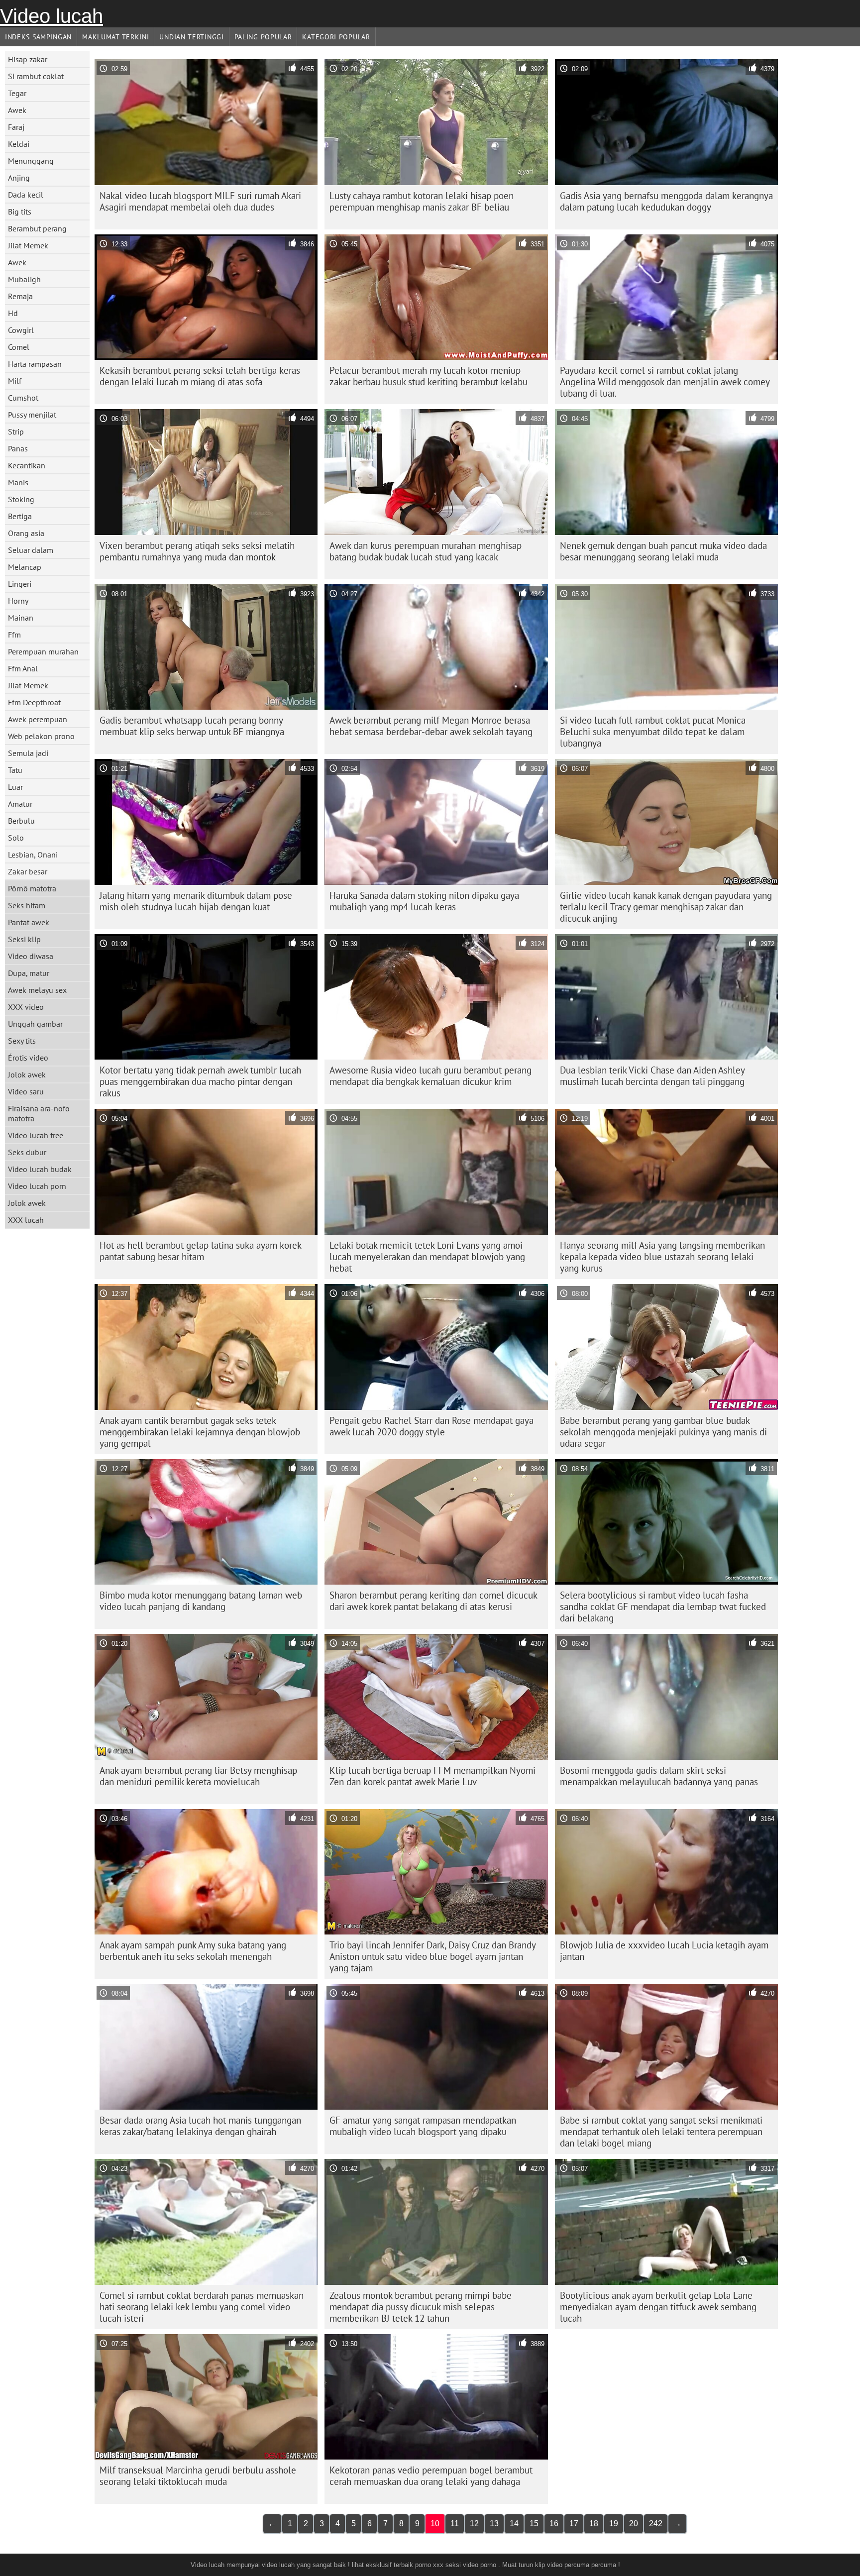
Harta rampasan (35, 364)
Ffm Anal (23, 668)
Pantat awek (29, 922)
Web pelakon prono (41, 736)
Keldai (19, 144)
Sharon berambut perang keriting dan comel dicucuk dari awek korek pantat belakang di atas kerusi (433, 1601)
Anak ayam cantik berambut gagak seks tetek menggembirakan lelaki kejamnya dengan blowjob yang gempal (200, 1432)
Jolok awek (27, 1074)
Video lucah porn (37, 1186)
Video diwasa (31, 956)
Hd (13, 313)
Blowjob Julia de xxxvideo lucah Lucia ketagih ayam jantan (664, 1951)
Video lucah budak (40, 1169)
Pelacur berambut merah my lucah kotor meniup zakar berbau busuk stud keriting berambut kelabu (429, 376)
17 (574, 2523)
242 (656, 2523)
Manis (18, 482)
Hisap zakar (28, 59)
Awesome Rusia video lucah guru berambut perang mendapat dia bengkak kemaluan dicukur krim (430, 1076)
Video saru (26, 1091)
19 (614, 2523)
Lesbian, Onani (33, 855)
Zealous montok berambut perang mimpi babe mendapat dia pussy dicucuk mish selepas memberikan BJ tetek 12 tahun (421, 2307)
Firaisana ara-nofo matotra (39, 1113)
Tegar (17, 93)
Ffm (14, 635)
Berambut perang (37, 228)
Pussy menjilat (32, 415)
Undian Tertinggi (191, 37)
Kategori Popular (336, 37)
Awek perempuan (38, 719)
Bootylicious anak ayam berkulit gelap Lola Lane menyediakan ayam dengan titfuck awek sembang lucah (658, 2307)
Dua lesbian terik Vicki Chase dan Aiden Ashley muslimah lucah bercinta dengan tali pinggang (652, 1076)
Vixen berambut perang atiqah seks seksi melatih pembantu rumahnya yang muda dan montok (197, 551)
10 (435, 2523)
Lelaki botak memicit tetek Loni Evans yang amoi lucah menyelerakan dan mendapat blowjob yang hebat (427, 1257)
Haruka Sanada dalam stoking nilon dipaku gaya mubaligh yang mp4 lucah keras (424, 901)
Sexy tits (22, 1041)
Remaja (20, 296)
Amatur (20, 804)
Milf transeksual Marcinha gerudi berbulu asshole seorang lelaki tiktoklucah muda (198, 2476)
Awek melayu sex (37, 990)
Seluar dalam (31, 550)
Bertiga (20, 516)
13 (494, 2523)
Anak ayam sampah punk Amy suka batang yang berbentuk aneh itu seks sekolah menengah (193, 1951)
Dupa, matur (29, 973)
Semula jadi (28, 753)
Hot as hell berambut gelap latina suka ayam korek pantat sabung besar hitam (201, 1251)
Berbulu (21, 821)
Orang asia (26, 533)
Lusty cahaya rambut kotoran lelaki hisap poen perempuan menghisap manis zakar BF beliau (422, 201)
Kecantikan (27, 465)
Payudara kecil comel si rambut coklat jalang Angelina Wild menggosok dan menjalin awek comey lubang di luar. (665, 382)
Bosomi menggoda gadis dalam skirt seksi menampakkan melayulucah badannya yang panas (659, 1776)
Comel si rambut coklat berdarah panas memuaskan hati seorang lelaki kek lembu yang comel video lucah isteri (202, 2307)
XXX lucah (26, 1220)
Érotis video (28, 1058)
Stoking (21, 499)
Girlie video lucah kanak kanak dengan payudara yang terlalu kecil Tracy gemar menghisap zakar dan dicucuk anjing (666, 907)
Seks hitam (27, 905)
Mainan (21, 618)
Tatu (15, 770)
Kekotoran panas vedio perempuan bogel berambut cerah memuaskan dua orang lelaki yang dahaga (431, 2476)
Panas (18, 448)
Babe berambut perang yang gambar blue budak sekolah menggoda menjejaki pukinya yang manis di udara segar (663, 1432)
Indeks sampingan (38, 37)
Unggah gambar (35, 1024)
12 (474, 2523)
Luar (15, 787)
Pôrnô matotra (32, 888)
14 (514, 2523)
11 (455, 2523)
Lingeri (20, 584)
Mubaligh (24, 279)
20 (634, 2523)
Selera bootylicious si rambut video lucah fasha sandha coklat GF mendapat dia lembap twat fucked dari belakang (663, 1607)
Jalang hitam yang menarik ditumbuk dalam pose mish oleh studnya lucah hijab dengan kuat (196, 901)
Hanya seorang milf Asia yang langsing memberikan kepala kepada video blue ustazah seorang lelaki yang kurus (662, 1257)
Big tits (20, 212)
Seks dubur (27, 1152)
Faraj (16, 127)
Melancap (25, 567)
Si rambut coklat (36, 76)
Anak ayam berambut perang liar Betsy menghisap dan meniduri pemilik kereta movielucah (198, 1776)
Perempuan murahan (43, 651)
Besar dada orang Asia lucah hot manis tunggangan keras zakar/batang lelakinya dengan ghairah (200, 2126)
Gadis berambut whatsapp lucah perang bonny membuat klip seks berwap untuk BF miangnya (192, 726)
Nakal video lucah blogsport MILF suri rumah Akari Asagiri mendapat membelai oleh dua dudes (200, 201)
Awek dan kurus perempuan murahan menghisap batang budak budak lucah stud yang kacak (426, 551)
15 (534, 2523)
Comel (19, 347)
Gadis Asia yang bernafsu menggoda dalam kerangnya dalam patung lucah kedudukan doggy (666, 201)
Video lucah (52, 16)
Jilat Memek (28, 245)
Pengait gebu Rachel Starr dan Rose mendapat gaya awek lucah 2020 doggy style (431, 1426)
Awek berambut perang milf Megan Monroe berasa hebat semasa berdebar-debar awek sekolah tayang (431, 726)
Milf (15, 381)
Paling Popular (263, 37)
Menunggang (31, 161)
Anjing (19, 178)
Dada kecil (26, 195)
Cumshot (23, 398)
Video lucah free (36, 1135)
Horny (18, 601)
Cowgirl (21, 330)
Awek (17, 110)
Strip (16, 431)
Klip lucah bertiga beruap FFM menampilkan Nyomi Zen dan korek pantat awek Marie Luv (432, 1776)
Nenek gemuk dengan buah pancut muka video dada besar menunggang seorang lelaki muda (663, 551)
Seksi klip (24, 939)
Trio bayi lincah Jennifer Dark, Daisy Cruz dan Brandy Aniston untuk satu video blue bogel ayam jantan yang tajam (433, 1956)
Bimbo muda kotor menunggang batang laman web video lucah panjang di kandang (201, 1601)
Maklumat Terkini (115, 37)
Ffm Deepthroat (34, 702)
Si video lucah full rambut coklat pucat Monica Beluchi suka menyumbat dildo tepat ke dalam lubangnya (653, 732)
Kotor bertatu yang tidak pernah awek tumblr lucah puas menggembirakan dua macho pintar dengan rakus (200, 1081)
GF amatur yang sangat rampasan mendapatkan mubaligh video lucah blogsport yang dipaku (423, 2126)
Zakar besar (28, 871)
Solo (16, 838)
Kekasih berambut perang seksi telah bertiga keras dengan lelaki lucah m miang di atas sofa (200, 376)
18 (594, 2523)
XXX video (26, 1007)
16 (554, 2523)
